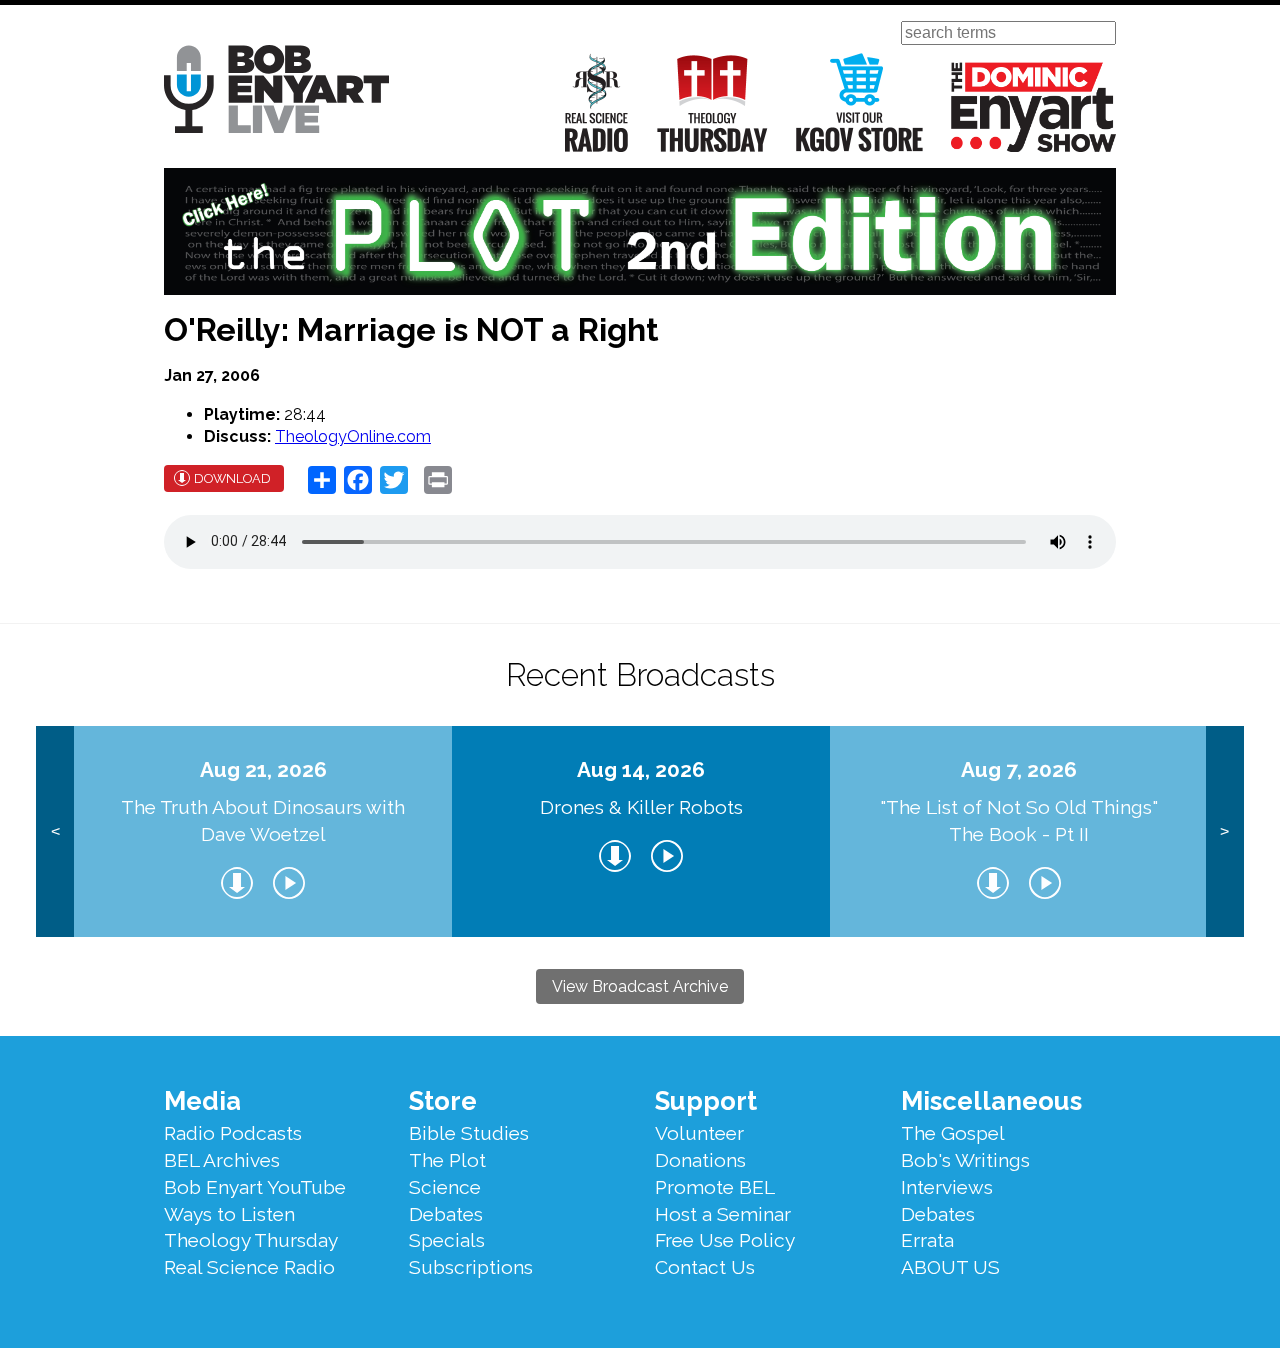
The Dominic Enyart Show (1033, 107)
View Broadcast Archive (640, 986)
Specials (447, 1240)
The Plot (447, 1160)
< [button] (55, 831)
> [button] (1224, 831)
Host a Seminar (723, 1214)
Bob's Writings (965, 1160)
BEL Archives (222, 1160)
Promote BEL (715, 1187)
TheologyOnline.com (353, 436)
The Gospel (953, 1133)
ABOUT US (950, 1267)
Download (232, 478)
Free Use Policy (725, 1240)
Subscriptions (471, 1267)
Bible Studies (469, 1133)
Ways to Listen (229, 1214)
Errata (927, 1240)
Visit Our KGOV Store (859, 102)
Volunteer (699, 1133)
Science (445, 1187)
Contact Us (705, 1267)
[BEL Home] (276, 92)
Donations (700, 1160)
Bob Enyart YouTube (255, 1187)
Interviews (947, 1187)
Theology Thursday (712, 102)
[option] (263, 831)
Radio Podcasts (233, 1133)
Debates (446, 1214)
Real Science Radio (597, 102)
